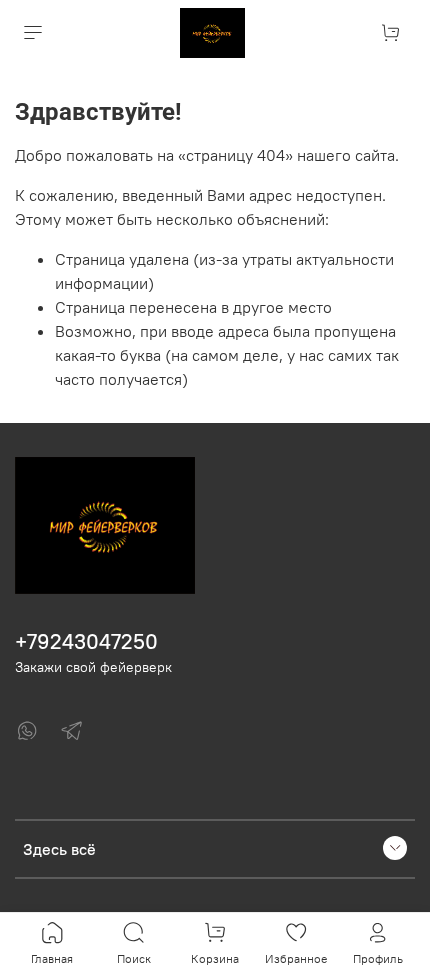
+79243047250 (86, 641)
